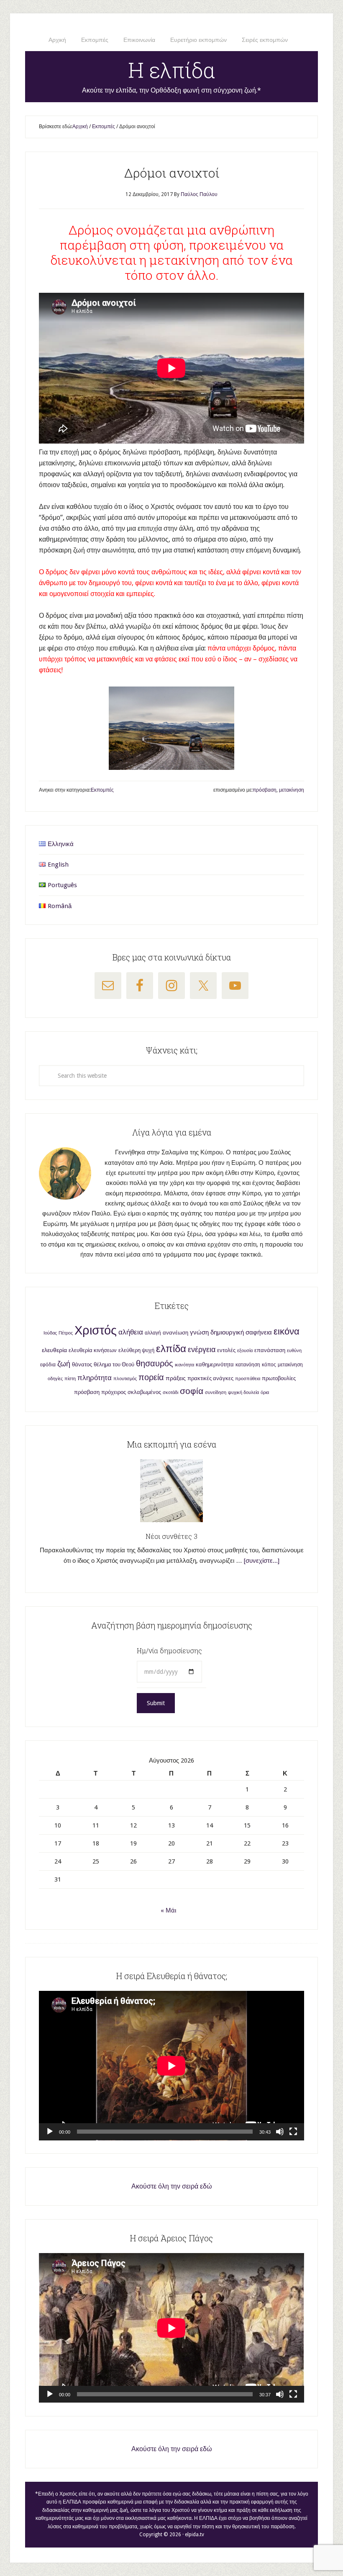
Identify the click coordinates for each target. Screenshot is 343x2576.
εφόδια (48, 1365)
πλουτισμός (125, 1379)
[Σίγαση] (280, 2132)
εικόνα (287, 1331)
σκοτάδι (170, 1393)
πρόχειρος (114, 1392)
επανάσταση (270, 1350)
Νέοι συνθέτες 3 (171, 1536)
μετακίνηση (292, 790)
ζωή (64, 1364)
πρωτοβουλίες (279, 1378)
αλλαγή (153, 1333)
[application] (171, 2066)
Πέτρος (66, 1333)
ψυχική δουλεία (243, 1393)
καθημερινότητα (215, 1364)
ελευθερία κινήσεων (93, 1350)
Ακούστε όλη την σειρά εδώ (172, 2186)
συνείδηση (216, 1393)
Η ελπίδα (172, 70)
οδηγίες (55, 1379)
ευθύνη (294, 1351)
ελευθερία (54, 1350)
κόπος (269, 1365)
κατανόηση (248, 1365)
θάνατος (82, 1364)
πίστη (70, 1379)
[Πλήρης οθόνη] (293, 2132)
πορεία (151, 1377)
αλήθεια (131, 1332)
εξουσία (245, 1351)
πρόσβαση (265, 790)
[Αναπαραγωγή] (50, 2132)
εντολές (226, 1350)
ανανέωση (175, 1333)
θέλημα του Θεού (114, 1364)
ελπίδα (171, 1349)
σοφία (192, 1391)
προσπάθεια (248, 1379)
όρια (265, 1393)
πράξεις (176, 1378)
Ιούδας (50, 1333)
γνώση (199, 1332)
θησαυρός (155, 1363)
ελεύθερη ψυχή (136, 1350)
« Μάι (168, 1910)
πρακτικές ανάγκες (210, 1378)
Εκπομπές (102, 790)
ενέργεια (202, 1349)
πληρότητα (95, 1378)
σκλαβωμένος (144, 1392)
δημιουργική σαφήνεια (241, 1332)
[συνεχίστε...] (262, 1561)
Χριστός (96, 1330)
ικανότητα (184, 1365)
